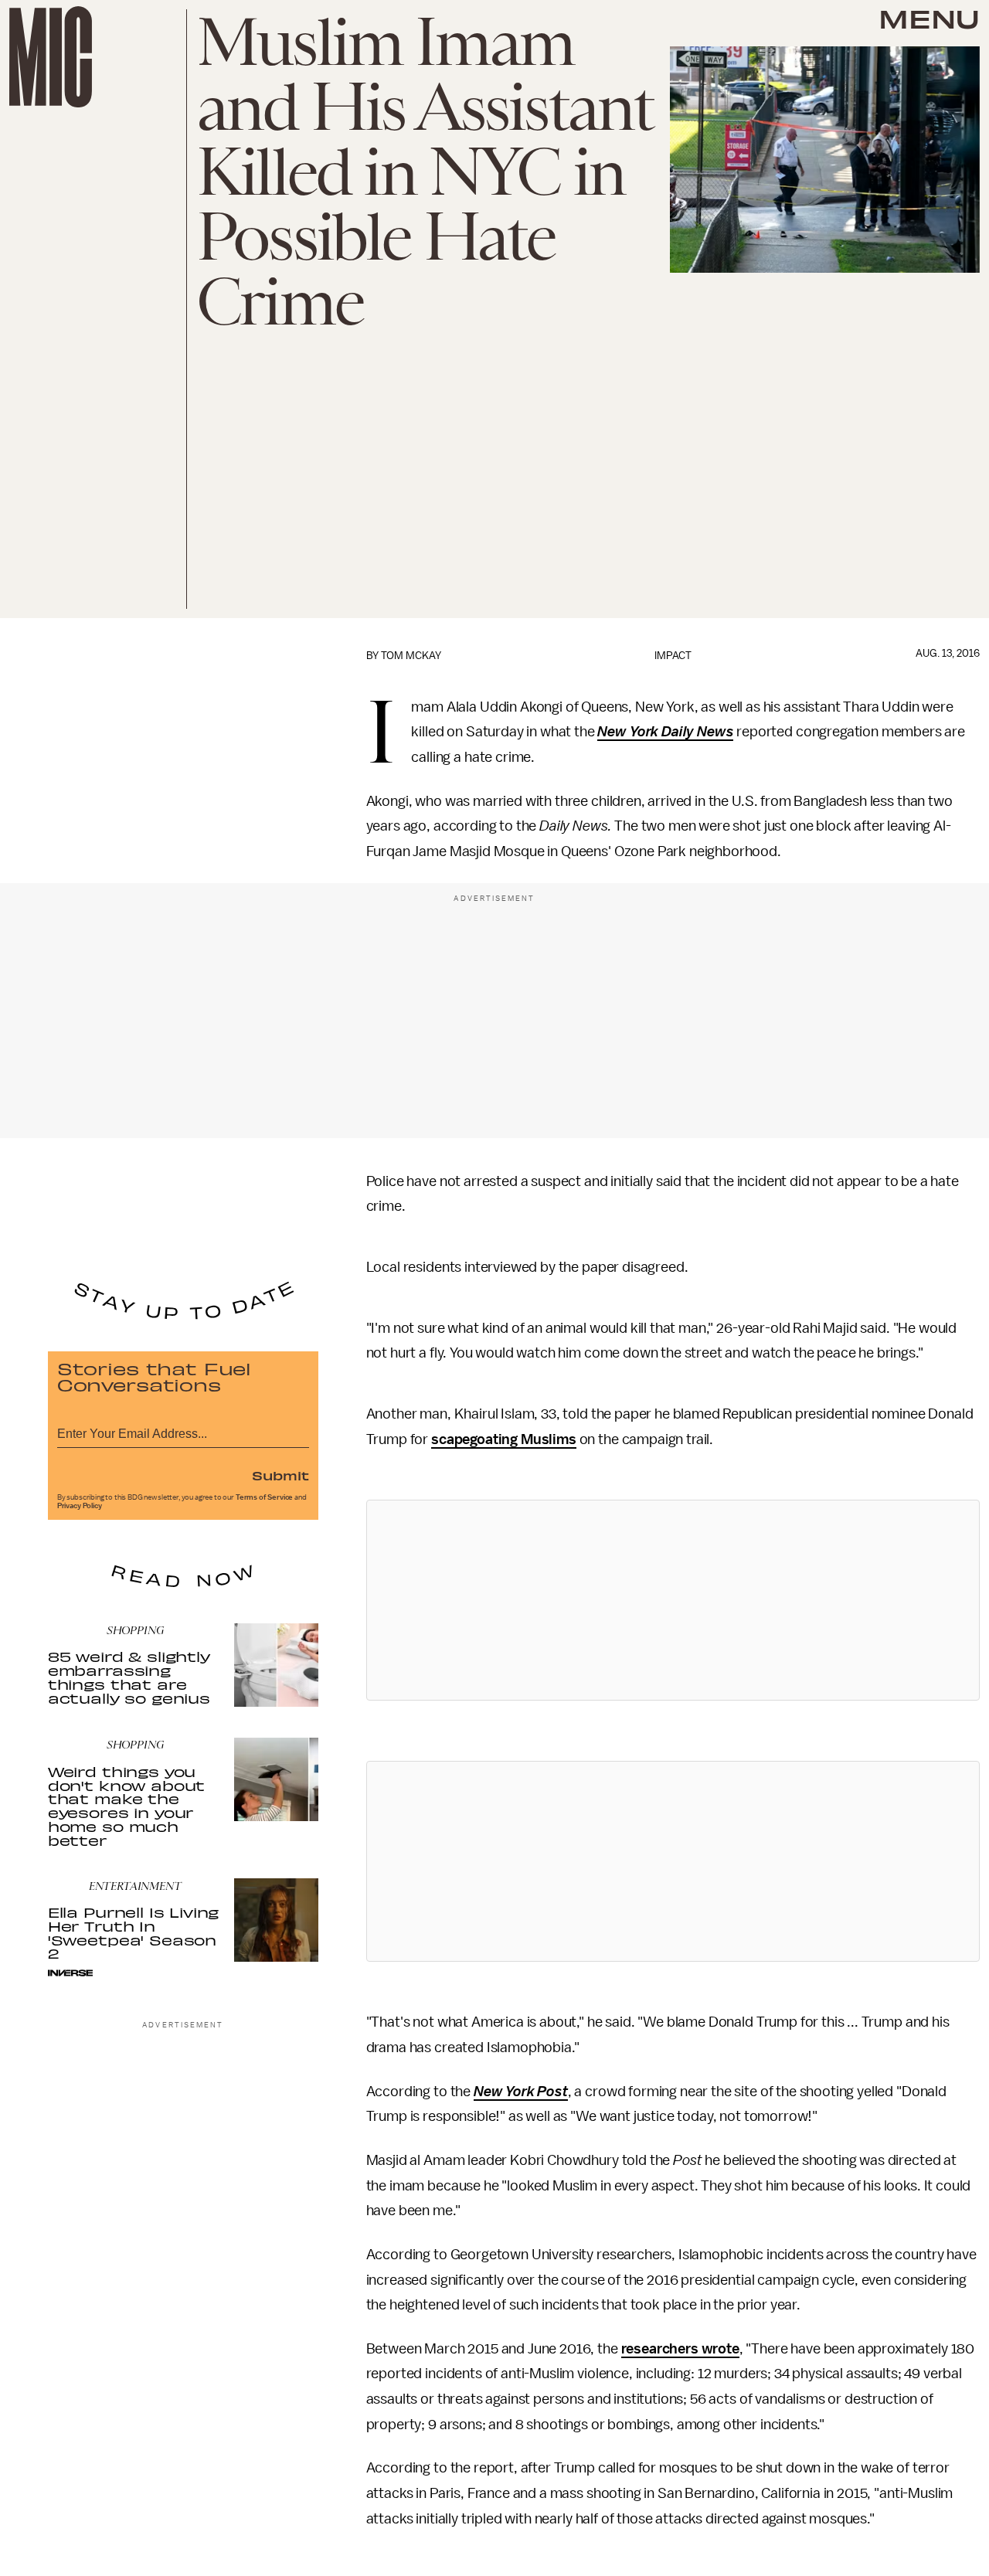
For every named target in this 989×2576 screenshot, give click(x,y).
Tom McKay (411, 656)
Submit (280, 1475)
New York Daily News (665, 732)
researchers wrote (680, 2349)
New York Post (521, 2092)
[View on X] (673, 1600)
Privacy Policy (80, 1506)
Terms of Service (264, 1497)
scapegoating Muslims (504, 1439)
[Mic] (51, 57)
